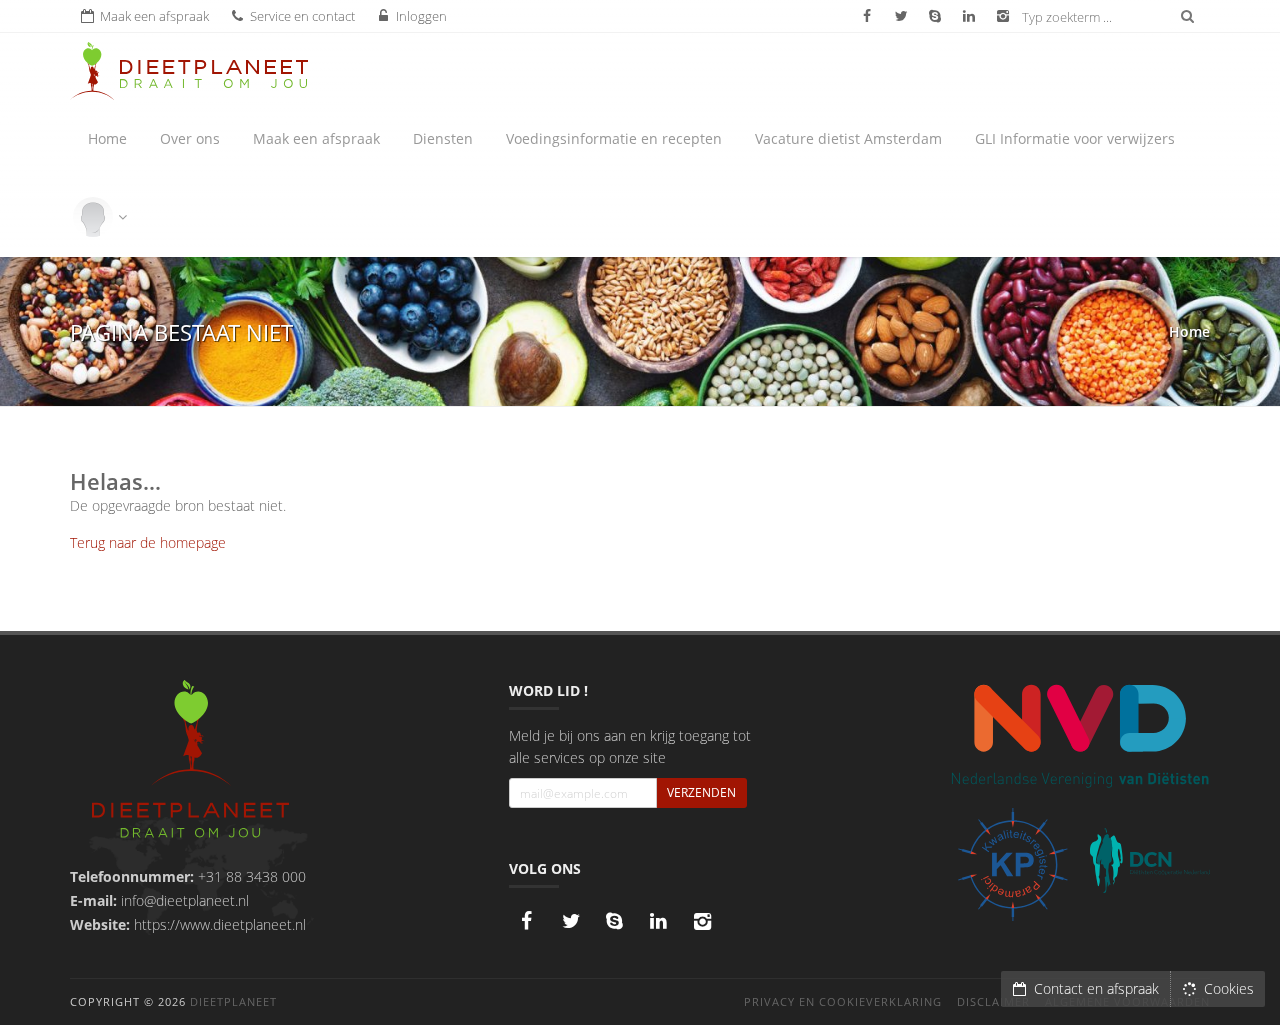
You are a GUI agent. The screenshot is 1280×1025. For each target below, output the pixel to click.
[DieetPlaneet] (190, 761)
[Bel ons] (615, 921)
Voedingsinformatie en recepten (614, 138)
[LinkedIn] (659, 921)
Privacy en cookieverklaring (843, 1001)
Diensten (443, 138)
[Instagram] (703, 921)
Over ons (190, 138)
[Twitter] (571, 921)
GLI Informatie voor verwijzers (1075, 138)
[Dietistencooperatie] (1150, 861)
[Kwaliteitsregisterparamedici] (1012, 864)
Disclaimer (993, 1001)
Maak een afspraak (316, 138)
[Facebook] (527, 921)
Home (107, 138)
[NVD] (1079, 734)
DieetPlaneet (233, 1001)
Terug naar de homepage (148, 542)
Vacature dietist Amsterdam (848, 138)
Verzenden (701, 792)
